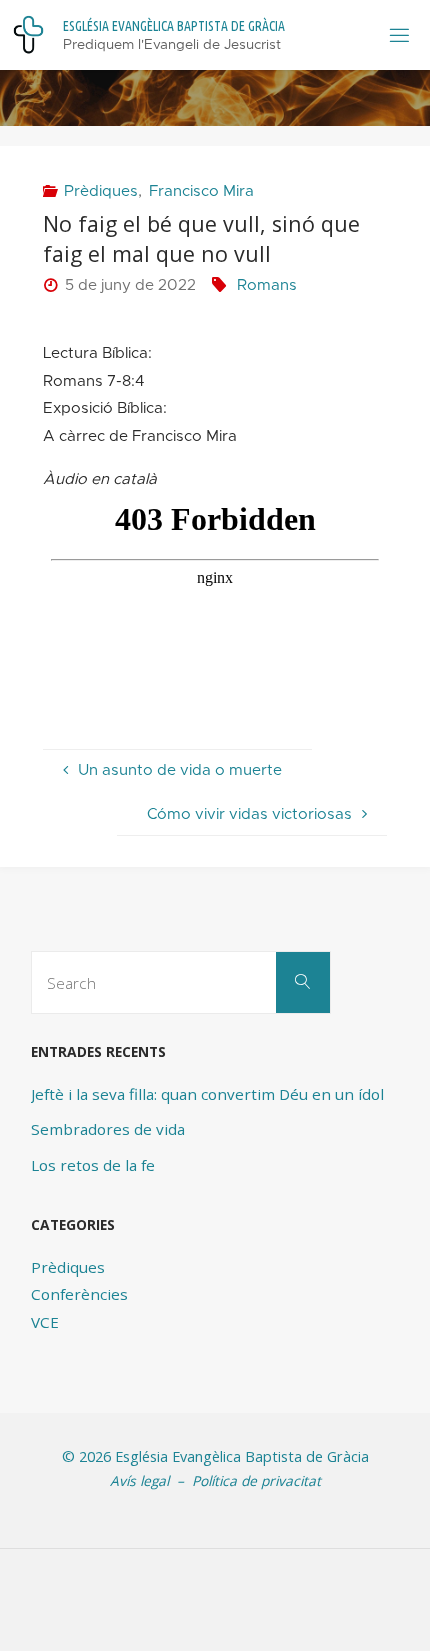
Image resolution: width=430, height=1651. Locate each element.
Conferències (79, 1294)
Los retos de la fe (93, 1165)
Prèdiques (101, 191)
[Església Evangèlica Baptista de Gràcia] (29, 34)
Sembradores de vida (108, 1129)
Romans (267, 285)
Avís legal (139, 1480)
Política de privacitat (256, 1480)
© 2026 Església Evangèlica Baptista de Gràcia (215, 1456)
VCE (45, 1322)
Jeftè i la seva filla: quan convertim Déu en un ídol (207, 1094)
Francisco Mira (201, 191)
